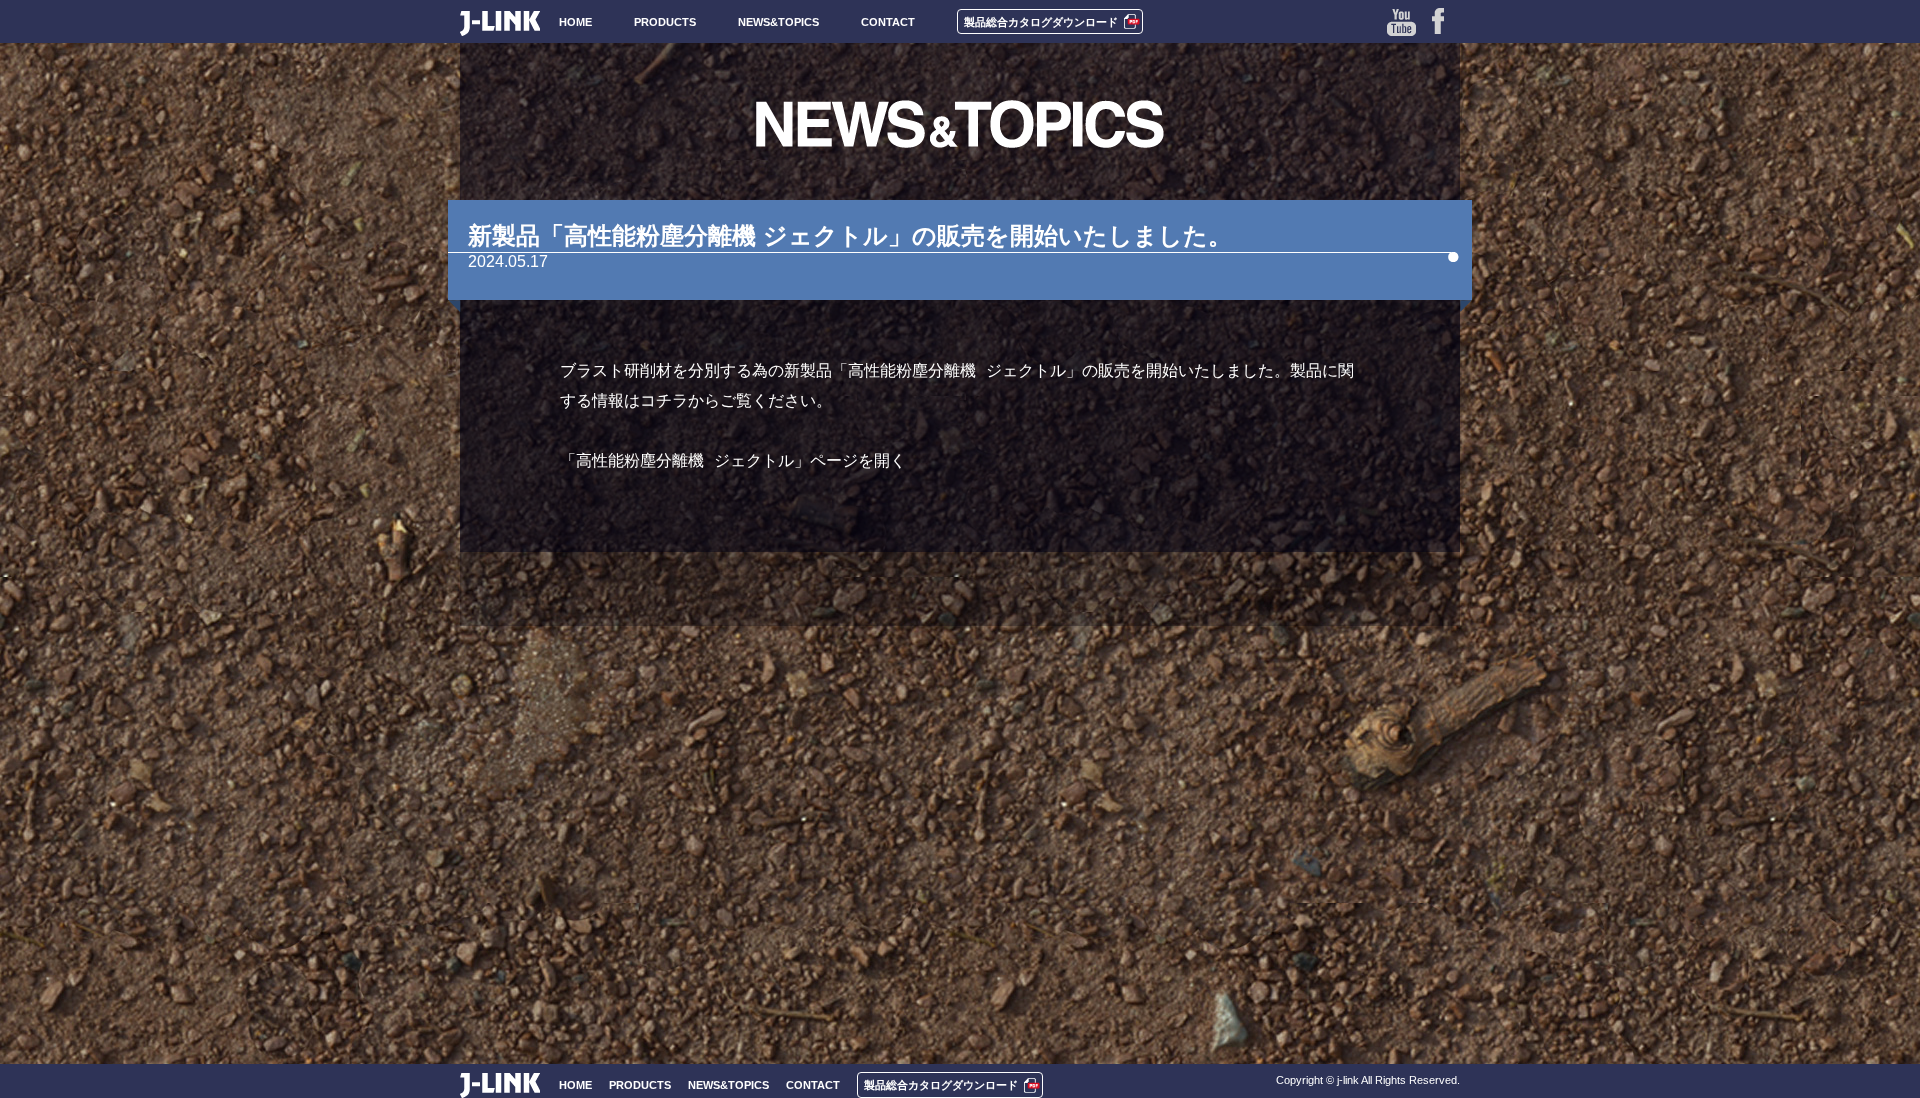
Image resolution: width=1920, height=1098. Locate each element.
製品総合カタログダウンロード (1041, 22)
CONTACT (888, 22)
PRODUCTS (665, 22)
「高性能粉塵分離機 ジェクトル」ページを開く (733, 460)
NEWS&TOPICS (778, 22)
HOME (575, 22)
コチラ (664, 400)
